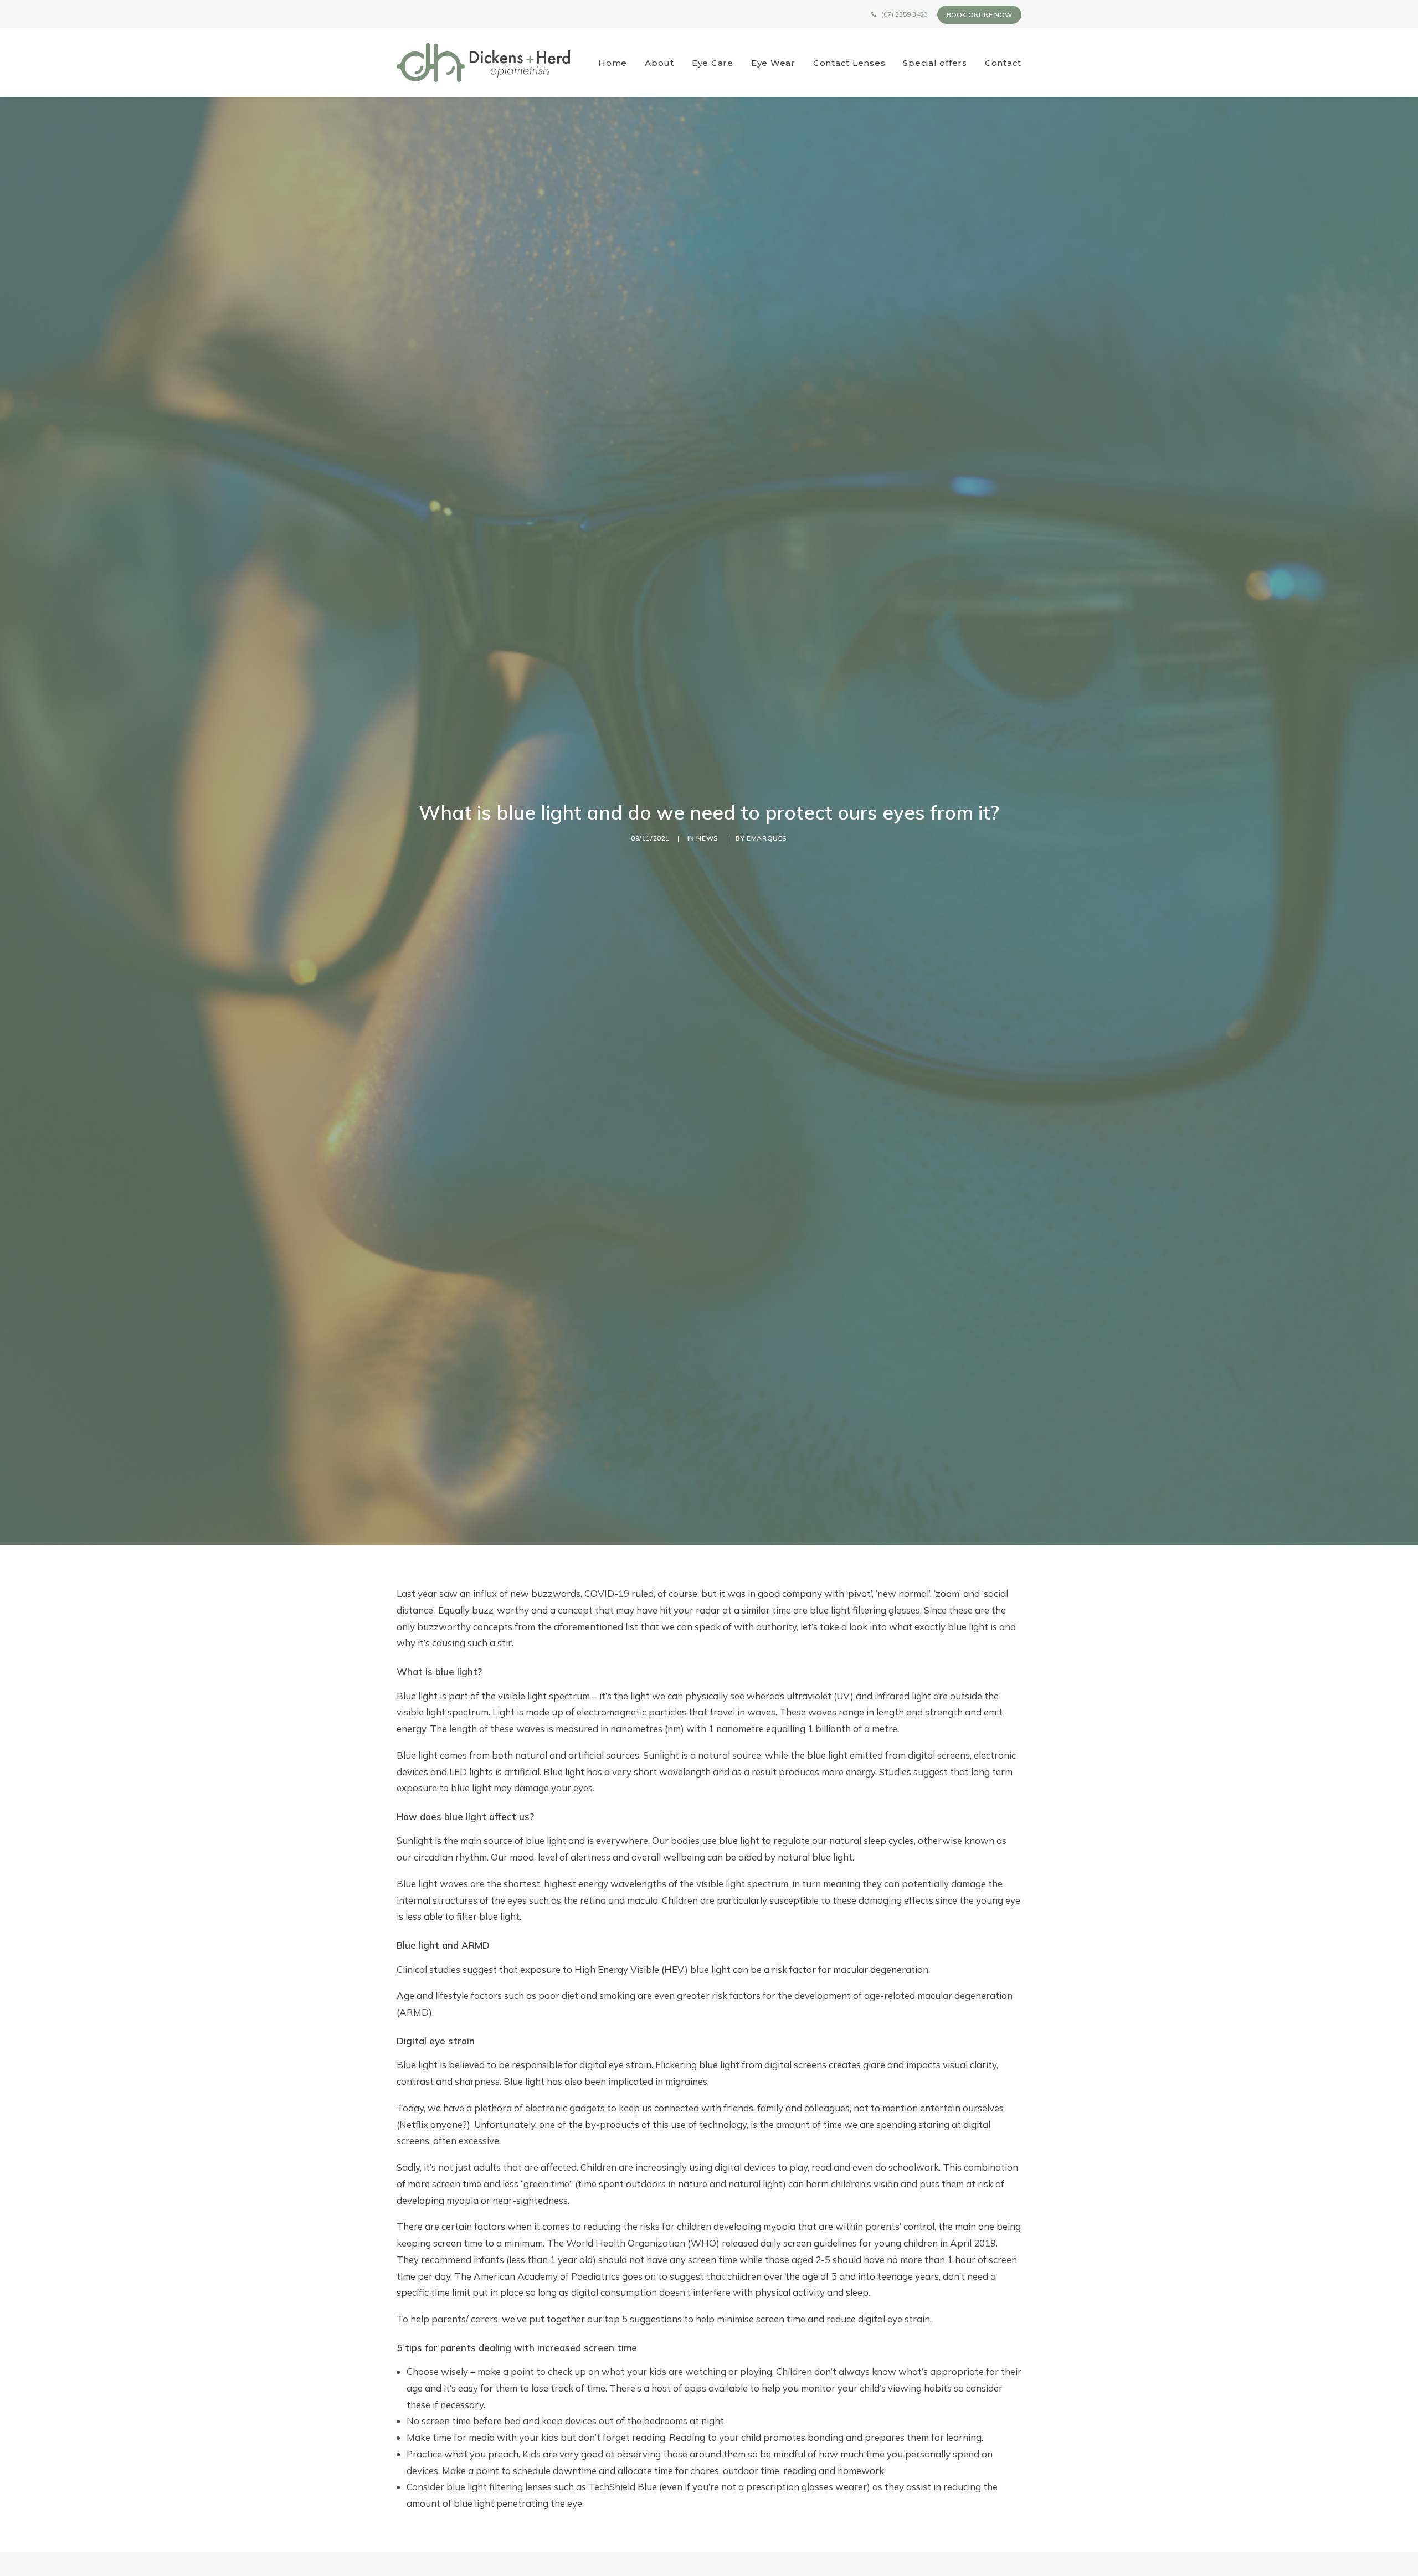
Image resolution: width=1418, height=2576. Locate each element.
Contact (1003, 63)
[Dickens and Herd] (483, 63)
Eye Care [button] (713, 63)
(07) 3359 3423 (905, 14)
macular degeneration (881, 1969)
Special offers (935, 63)
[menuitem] (616, 63)
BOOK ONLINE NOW (979, 15)
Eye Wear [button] (773, 63)
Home (613, 63)
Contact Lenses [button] (849, 63)
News (707, 838)
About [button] (659, 63)
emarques (767, 838)
